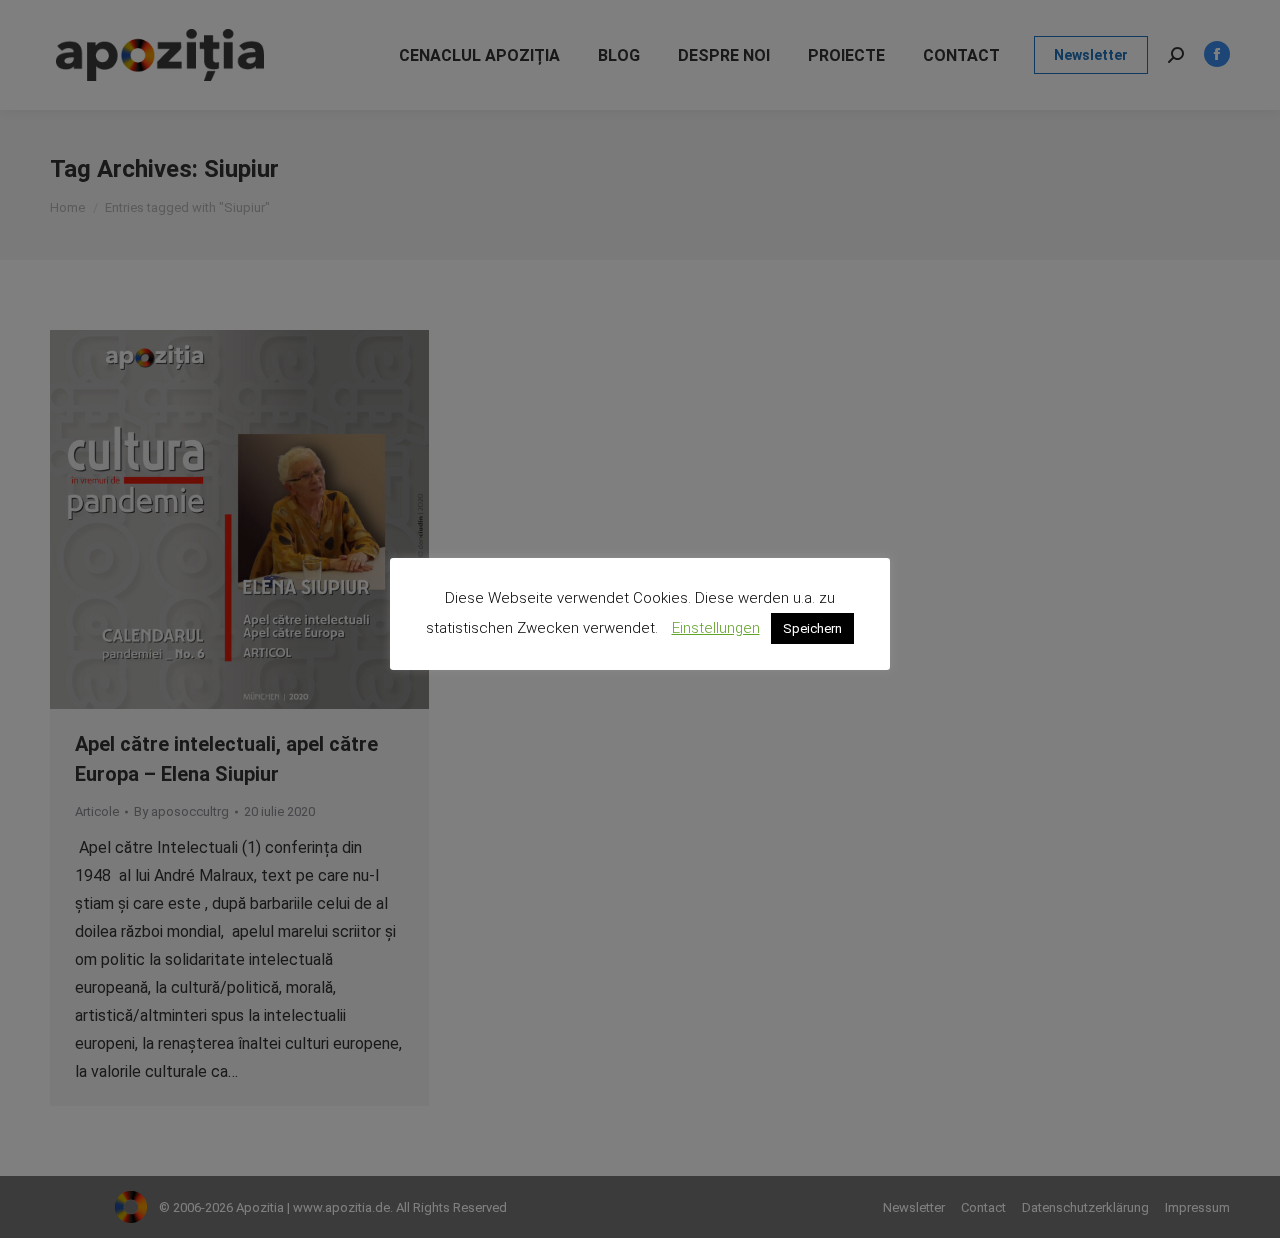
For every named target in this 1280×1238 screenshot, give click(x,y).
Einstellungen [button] (716, 628)
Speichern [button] (812, 628)
